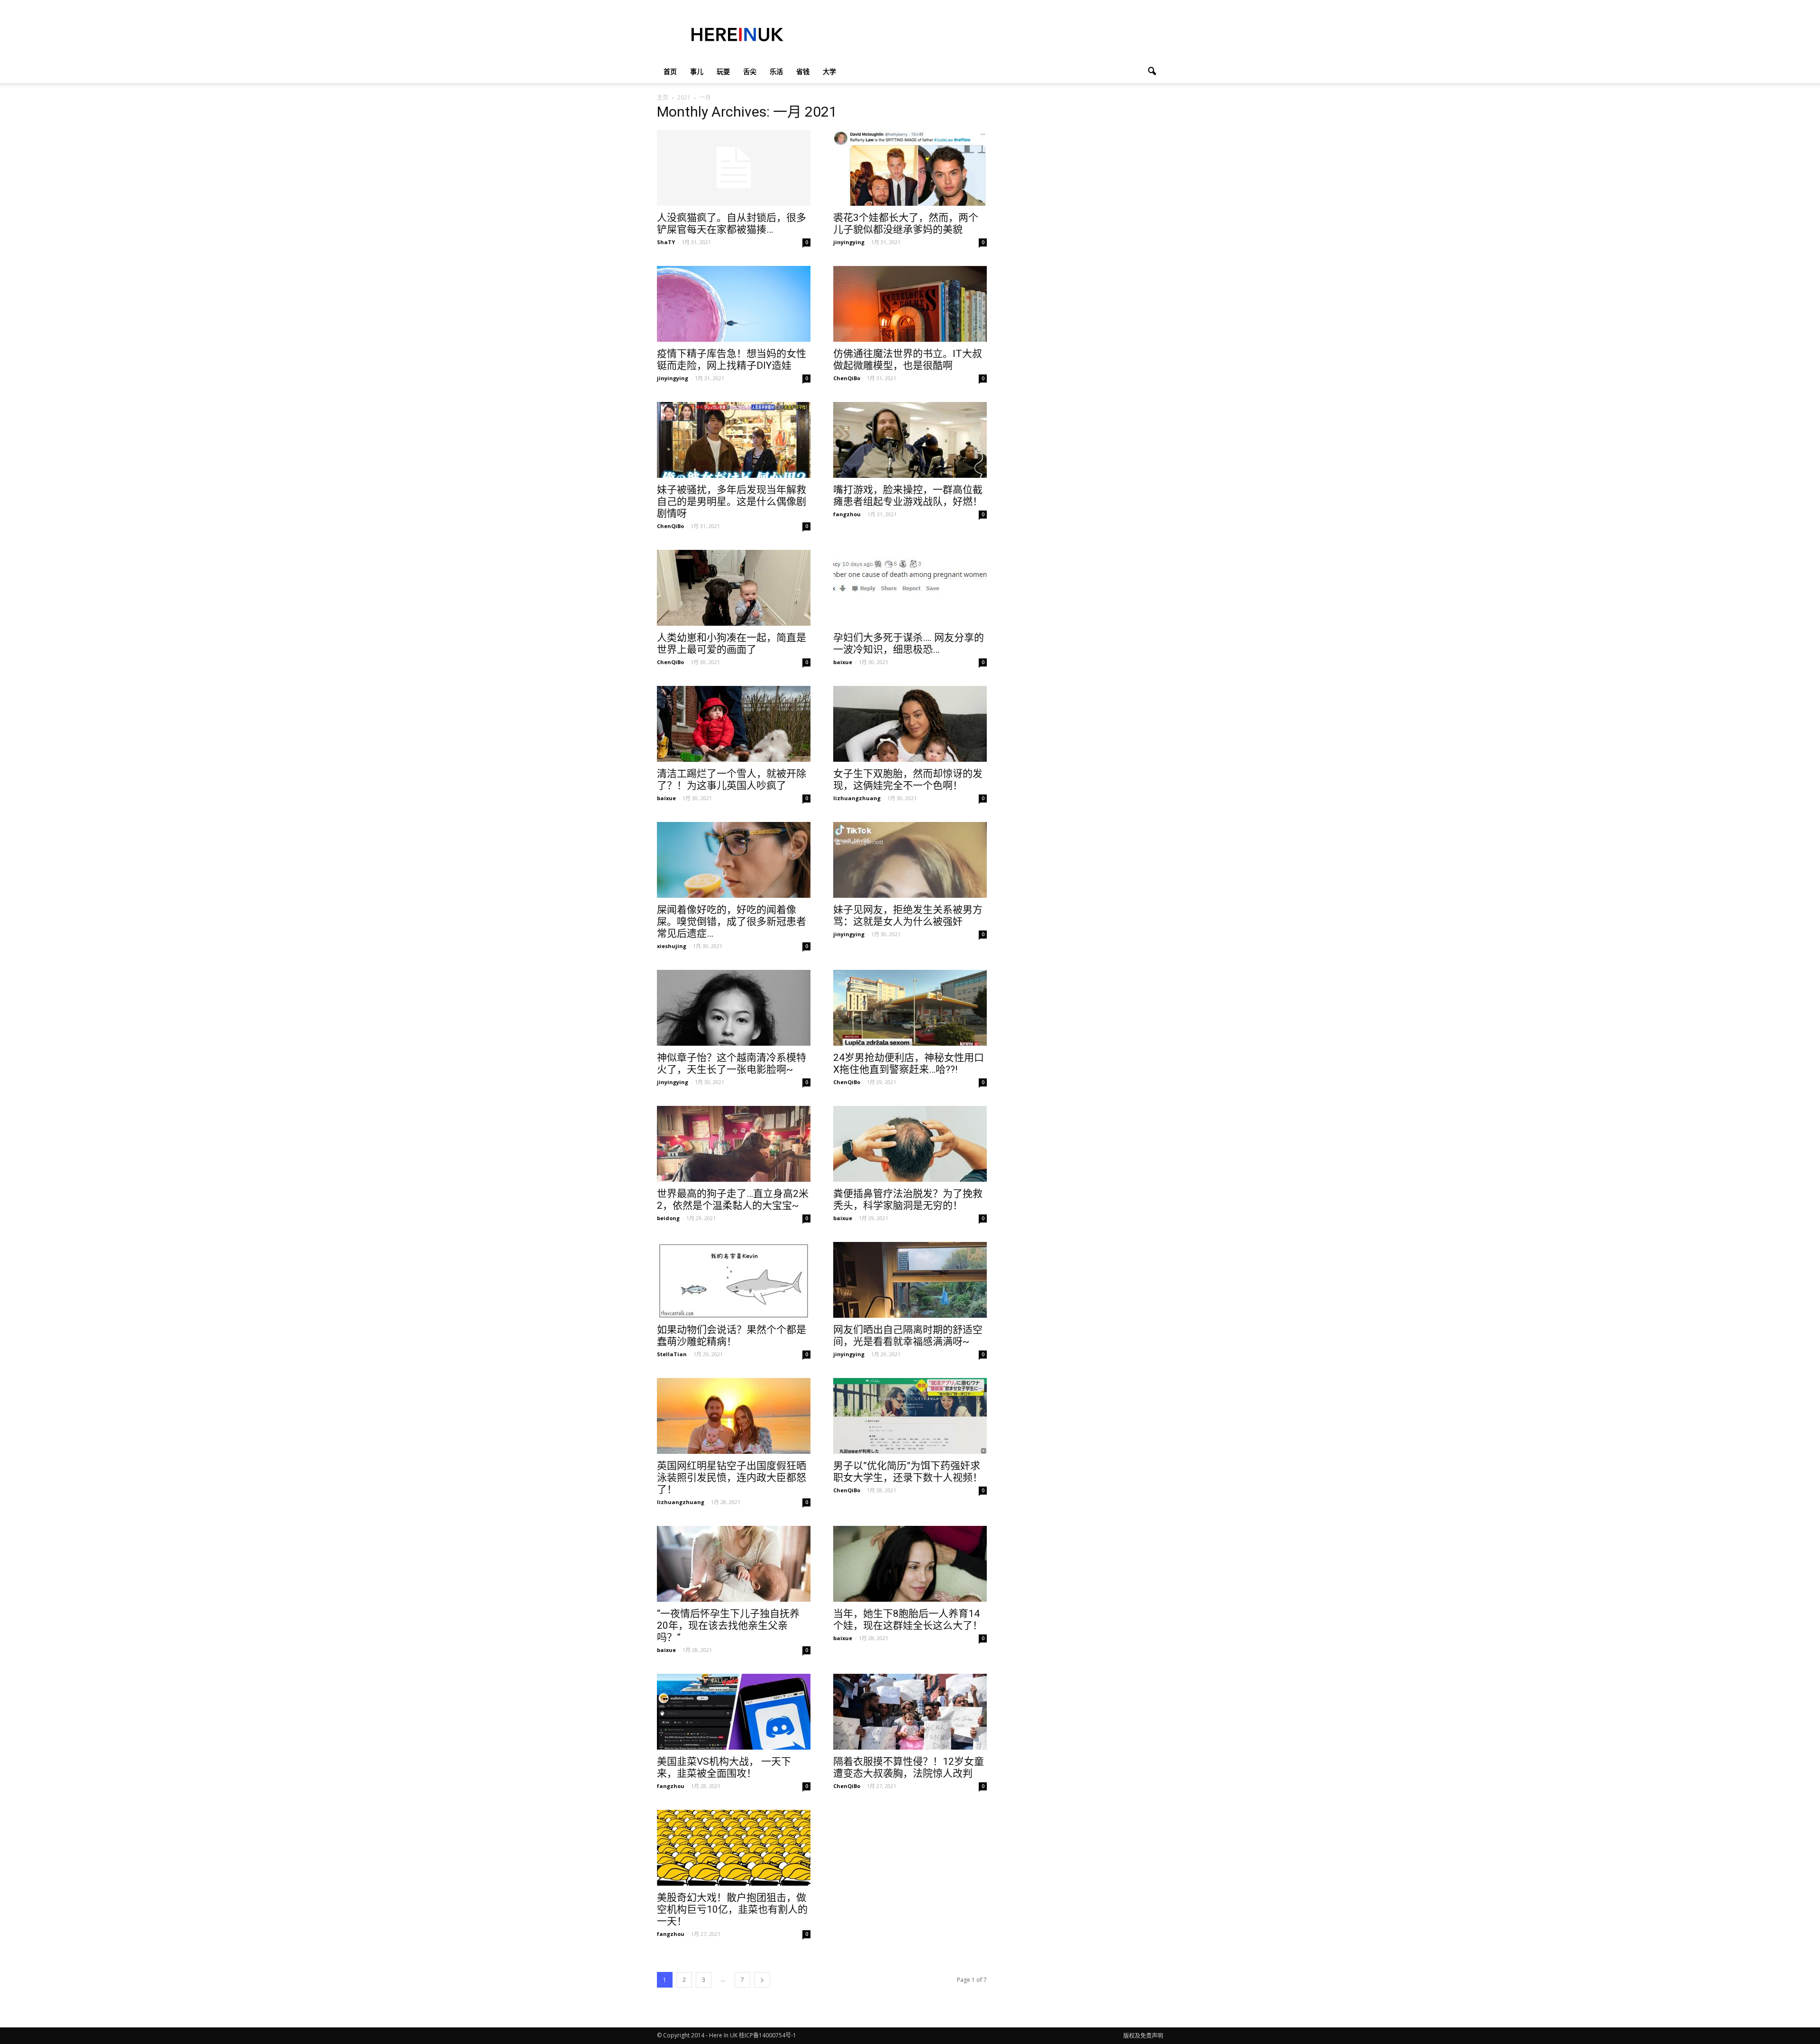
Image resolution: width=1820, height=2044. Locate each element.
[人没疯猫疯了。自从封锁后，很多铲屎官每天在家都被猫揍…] (734, 168)
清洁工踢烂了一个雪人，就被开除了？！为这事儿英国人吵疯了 (732, 780)
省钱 (803, 71)
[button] (1152, 72)
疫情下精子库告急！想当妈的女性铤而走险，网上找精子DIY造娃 (732, 360)
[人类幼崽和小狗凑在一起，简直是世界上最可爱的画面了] (734, 588)
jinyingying (849, 242)
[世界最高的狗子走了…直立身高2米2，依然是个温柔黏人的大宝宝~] (734, 1144)
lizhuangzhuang (857, 798)
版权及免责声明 (1143, 2036)
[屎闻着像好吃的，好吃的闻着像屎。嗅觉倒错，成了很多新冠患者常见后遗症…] (734, 860)
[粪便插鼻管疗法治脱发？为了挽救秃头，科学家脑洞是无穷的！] (910, 1144)
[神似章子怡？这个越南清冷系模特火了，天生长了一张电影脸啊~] (734, 1008)
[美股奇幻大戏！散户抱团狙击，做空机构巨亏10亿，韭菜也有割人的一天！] (734, 1848)
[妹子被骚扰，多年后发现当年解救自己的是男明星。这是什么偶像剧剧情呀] (734, 440)
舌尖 (750, 71)
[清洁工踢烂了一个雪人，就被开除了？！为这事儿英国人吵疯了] (734, 724)
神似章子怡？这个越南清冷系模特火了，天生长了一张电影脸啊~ (732, 1063)
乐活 (776, 71)
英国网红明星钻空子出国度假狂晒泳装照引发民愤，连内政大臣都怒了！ (732, 1478)
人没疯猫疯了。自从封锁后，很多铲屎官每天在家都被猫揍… (732, 224)
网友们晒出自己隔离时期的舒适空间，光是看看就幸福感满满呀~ (908, 1336)
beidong (668, 1218)
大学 (829, 71)
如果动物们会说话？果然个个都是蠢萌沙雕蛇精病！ (732, 1336)
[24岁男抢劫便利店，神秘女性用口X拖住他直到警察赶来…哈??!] (910, 1008)
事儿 (697, 71)
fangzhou (847, 514)
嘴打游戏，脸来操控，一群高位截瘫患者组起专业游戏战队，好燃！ (908, 496)
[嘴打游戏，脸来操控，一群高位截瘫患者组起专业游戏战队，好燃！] (910, 440)
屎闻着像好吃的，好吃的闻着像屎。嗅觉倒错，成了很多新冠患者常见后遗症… (732, 922)
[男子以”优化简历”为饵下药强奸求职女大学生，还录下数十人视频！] (910, 1416)
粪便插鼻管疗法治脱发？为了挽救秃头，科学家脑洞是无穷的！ (908, 1200)
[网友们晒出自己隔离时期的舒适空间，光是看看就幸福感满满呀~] (910, 1280)
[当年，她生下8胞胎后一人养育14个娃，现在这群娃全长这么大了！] (910, 1564)
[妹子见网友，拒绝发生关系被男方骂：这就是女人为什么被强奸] (910, 860)
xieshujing (672, 946)
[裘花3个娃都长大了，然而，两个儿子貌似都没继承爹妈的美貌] (910, 168)
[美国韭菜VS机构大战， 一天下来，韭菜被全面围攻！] (734, 1712)
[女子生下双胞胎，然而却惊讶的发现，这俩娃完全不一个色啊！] (910, 724)
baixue (843, 662)
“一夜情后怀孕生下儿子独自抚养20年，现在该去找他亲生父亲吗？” (728, 1625)
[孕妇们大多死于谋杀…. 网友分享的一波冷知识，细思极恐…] (910, 574)
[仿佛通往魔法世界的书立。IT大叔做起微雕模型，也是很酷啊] (910, 304)
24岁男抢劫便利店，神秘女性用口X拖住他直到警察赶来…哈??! (909, 1063)
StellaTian (672, 1354)
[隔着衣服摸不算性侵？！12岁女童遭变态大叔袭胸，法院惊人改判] (910, 1712)
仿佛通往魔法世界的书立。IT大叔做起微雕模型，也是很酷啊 (908, 360)
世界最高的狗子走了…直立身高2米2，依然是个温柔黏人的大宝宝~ (733, 1200)
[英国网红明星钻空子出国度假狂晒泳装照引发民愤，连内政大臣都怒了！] (734, 1416)
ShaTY (666, 242)
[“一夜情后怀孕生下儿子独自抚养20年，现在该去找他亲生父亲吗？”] (734, 1564)
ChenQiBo (847, 378)
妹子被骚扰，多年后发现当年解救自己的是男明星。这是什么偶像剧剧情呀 (732, 502)
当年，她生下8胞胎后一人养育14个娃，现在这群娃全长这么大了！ (908, 1620)
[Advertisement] (991, 35)
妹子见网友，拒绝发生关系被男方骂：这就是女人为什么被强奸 (908, 916)
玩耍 (723, 71)
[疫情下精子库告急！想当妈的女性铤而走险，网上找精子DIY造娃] (734, 304)
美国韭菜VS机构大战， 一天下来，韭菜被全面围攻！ (724, 1767)
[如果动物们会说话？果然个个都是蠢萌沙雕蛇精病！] (734, 1280)
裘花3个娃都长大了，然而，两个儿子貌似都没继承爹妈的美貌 (906, 224)
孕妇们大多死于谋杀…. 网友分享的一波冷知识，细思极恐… (909, 643)
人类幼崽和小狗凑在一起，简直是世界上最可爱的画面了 (732, 643)
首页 (670, 71)
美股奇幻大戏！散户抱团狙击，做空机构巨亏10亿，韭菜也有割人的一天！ (732, 1909)
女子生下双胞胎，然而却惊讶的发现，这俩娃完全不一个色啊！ (908, 780)
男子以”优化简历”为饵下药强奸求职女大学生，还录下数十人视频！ (908, 1472)
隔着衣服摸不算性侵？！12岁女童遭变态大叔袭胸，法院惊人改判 (909, 1767)
